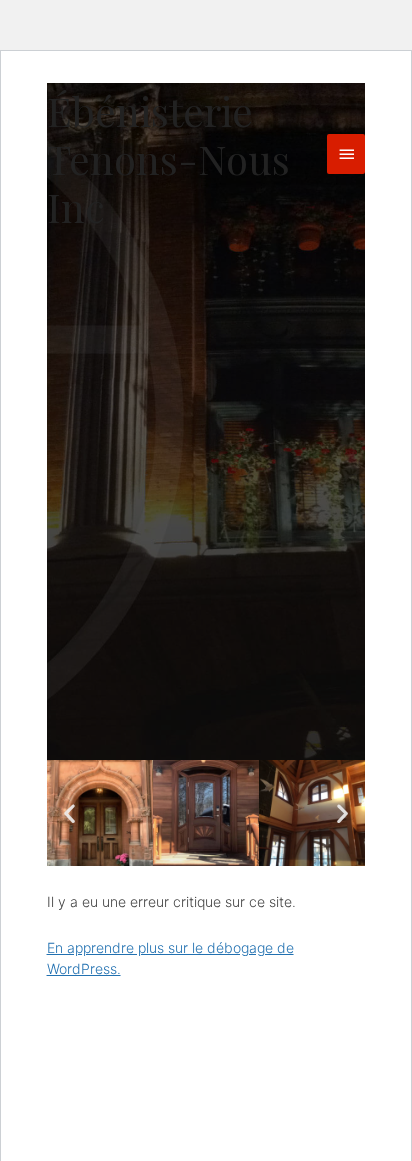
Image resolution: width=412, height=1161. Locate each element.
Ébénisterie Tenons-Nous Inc (168, 158)
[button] (69, 813)
